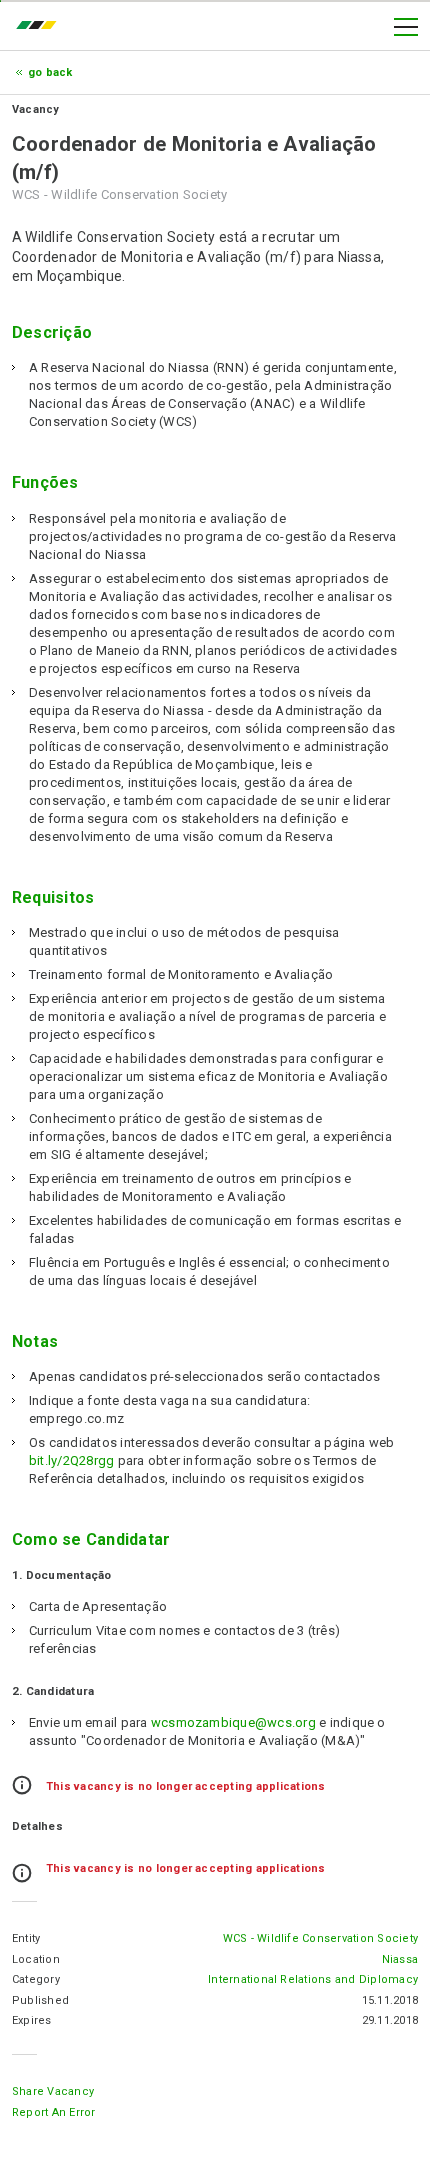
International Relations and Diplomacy (313, 1979)
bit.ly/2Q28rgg (71, 1460)
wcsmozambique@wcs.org (233, 1722)
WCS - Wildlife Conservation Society (320, 1938)
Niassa (400, 1959)
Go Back (50, 72)
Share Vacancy (53, 2091)
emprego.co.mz (41, 27)
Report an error (54, 2112)
